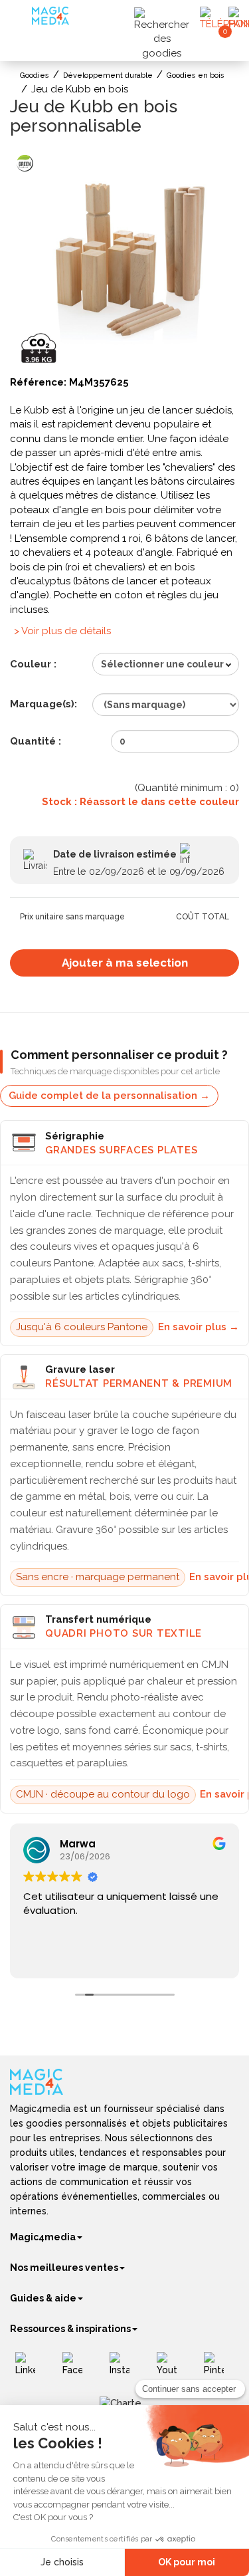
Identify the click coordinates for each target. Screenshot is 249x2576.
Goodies (35, 75)
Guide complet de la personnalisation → (109, 1096)
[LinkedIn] (30, 2369)
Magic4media (43, 2237)
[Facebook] (77, 2369)
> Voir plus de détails (62, 631)
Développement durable (108, 75)
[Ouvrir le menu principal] (23, 20)
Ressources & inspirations (70, 2329)
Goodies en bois (196, 75)
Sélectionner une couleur (162, 664)
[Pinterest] (219, 2369)
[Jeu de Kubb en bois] (124, 259)
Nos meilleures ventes (64, 2268)
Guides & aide (43, 2298)
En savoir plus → (199, 1327)
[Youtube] (172, 2369)
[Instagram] (124, 2369)
